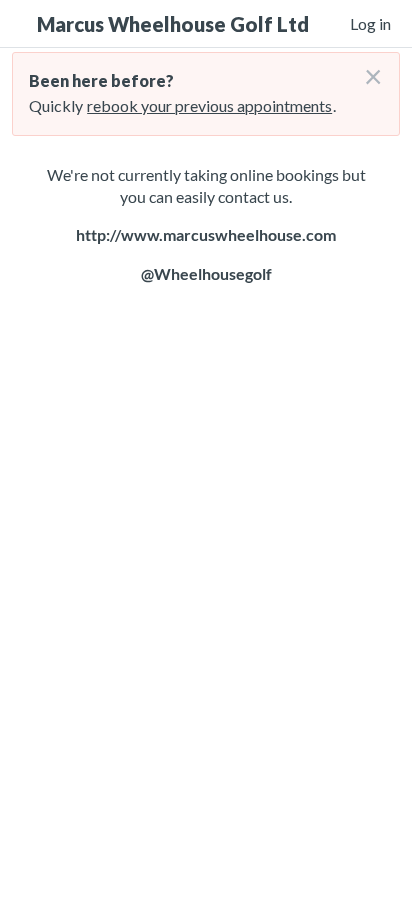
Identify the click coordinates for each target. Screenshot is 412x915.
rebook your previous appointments (209, 105)
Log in (370, 23)
